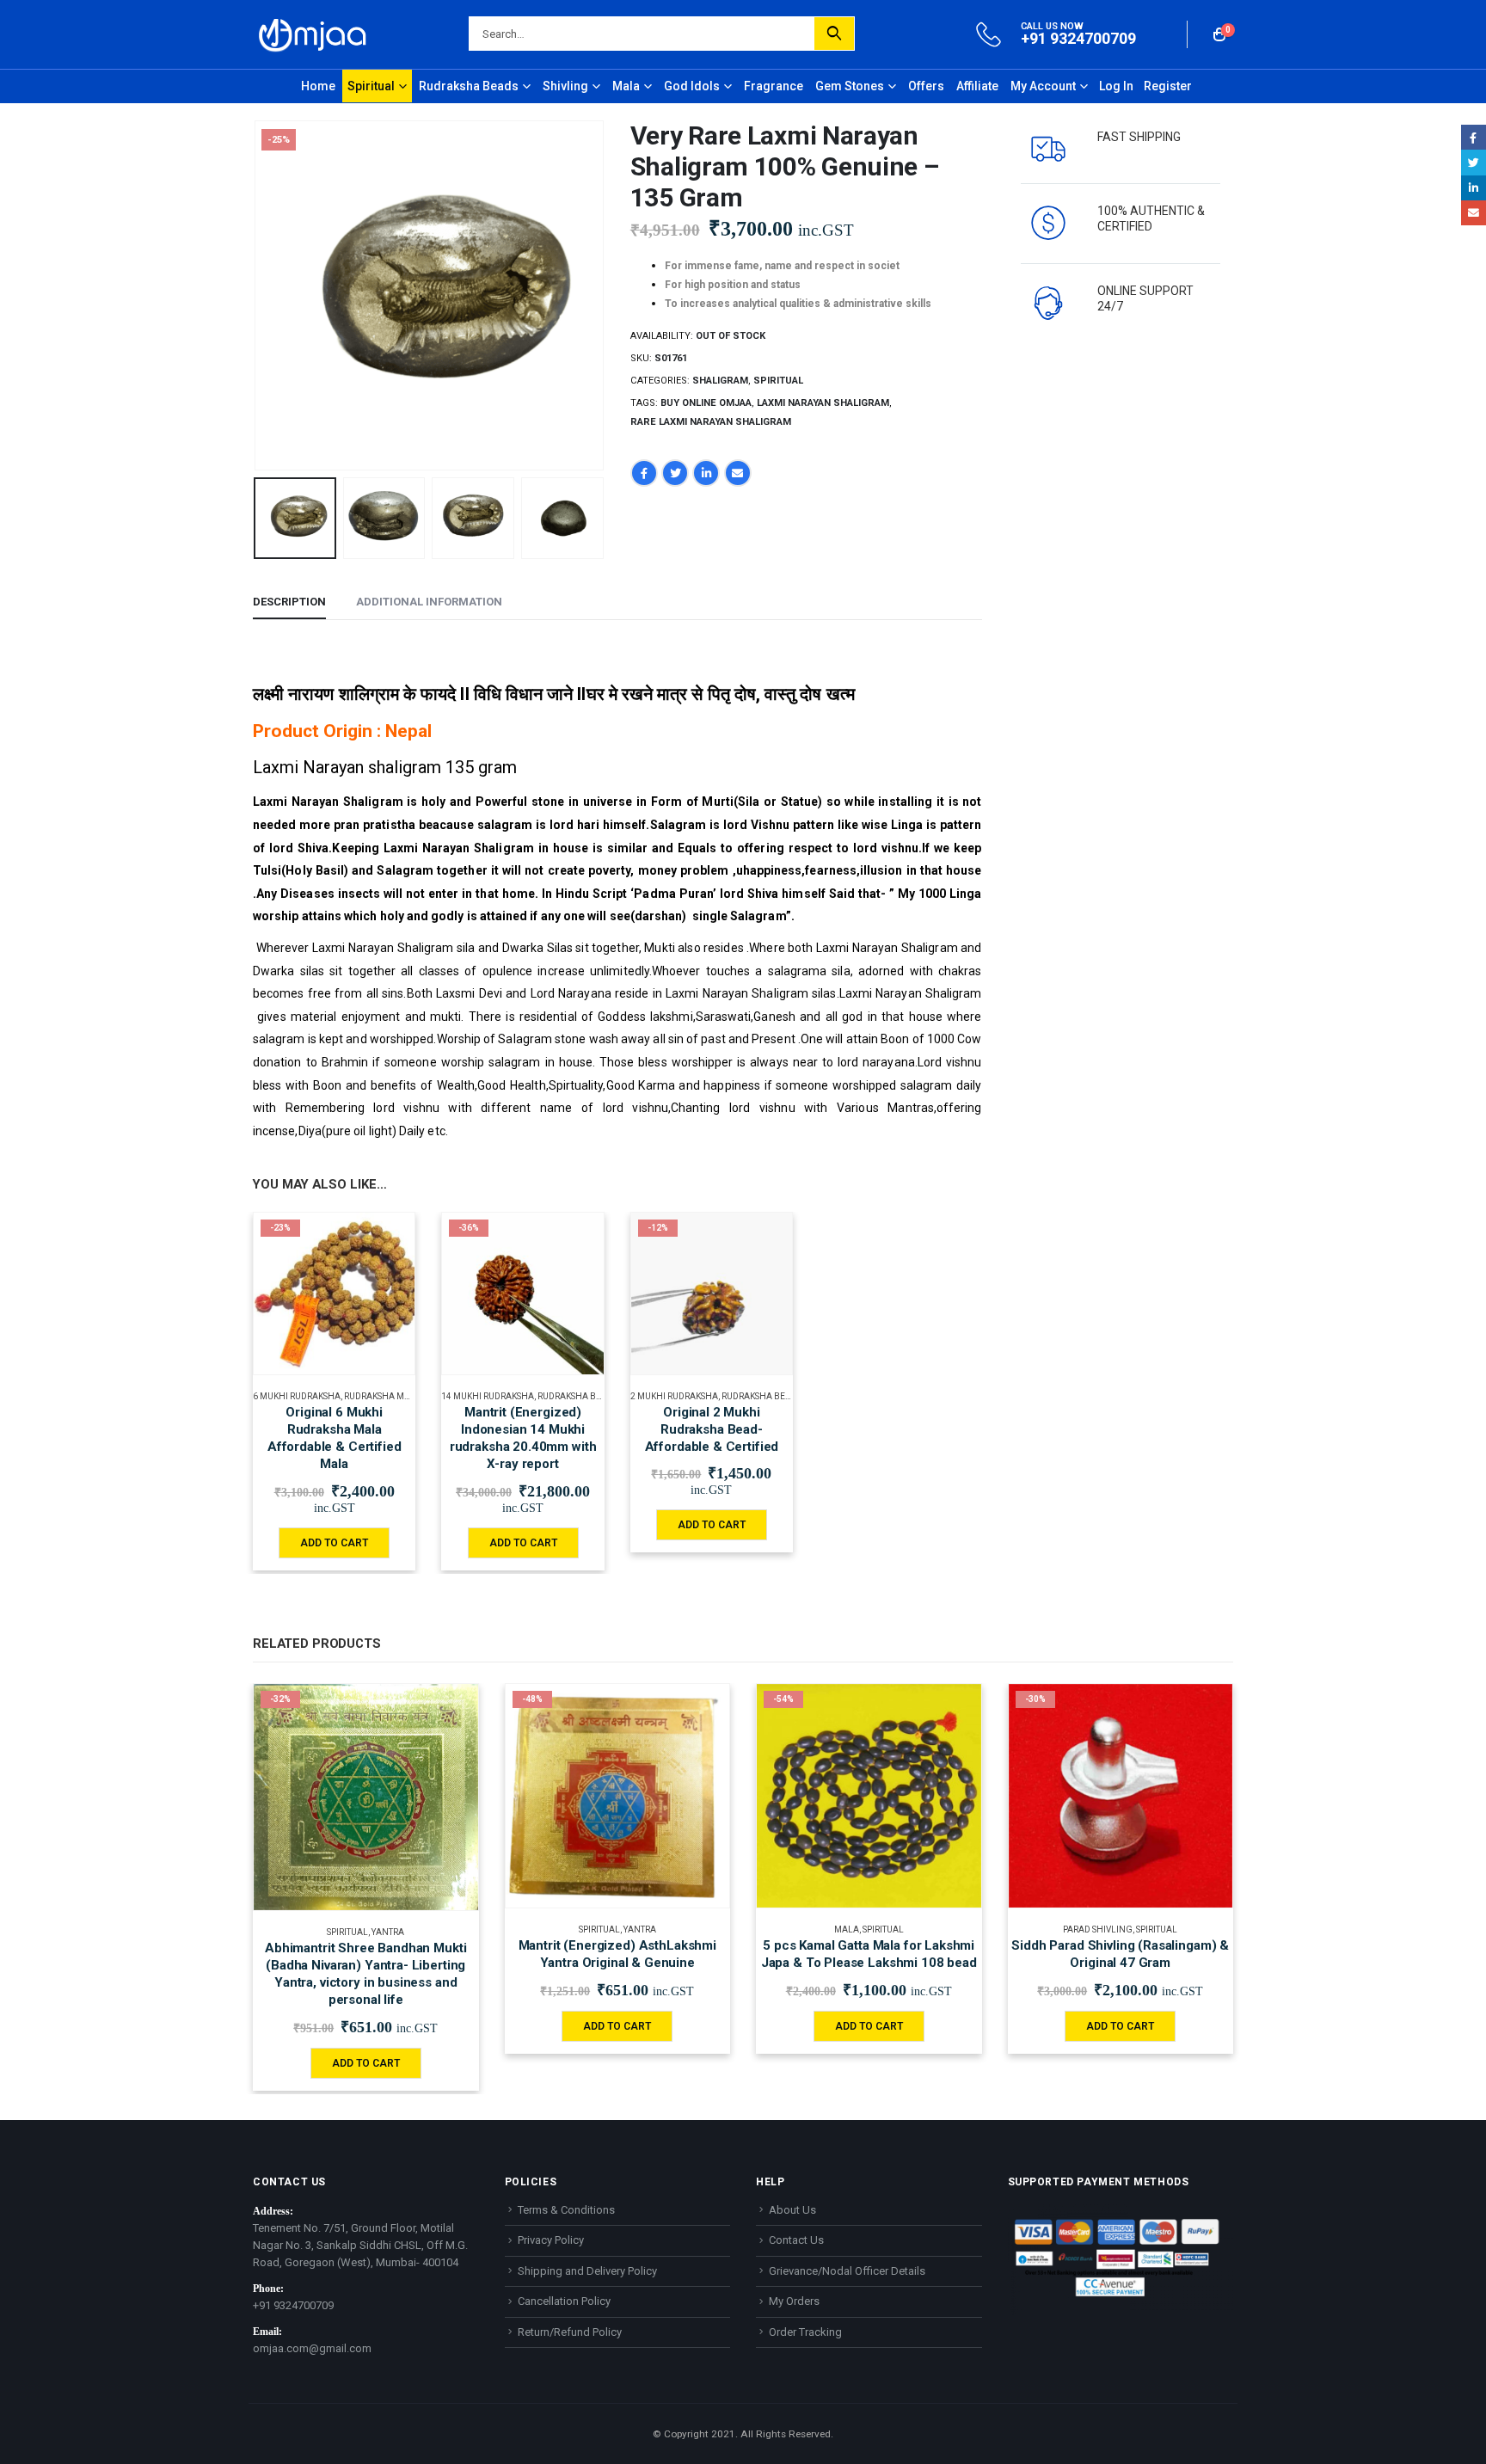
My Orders (794, 2301)
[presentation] (257, 295)
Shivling (565, 86)
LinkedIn (706, 473)
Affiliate (977, 86)
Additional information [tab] (429, 602)
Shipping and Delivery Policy (587, 2271)
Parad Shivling (1098, 1929)
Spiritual (371, 86)
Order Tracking (805, 2332)
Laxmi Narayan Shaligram (823, 403)
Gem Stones (850, 86)
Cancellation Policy (564, 2301)
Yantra (388, 1932)
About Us (792, 2210)
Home (318, 86)
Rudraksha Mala (383, 1396)
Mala (626, 86)
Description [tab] (289, 602)
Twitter (675, 473)
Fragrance (774, 86)
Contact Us (796, 2240)
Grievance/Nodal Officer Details (847, 2271)
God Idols (692, 86)
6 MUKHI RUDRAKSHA (297, 1396)
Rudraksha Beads (469, 86)
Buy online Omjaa (706, 403)
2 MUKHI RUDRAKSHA (674, 1396)
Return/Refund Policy (570, 2332)
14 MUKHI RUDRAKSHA (488, 1396)
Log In (1116, 86)
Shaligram (720, 381)
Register (1168, 86)
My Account (1043, 86)
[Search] (834, 34)
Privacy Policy (551, 2240)
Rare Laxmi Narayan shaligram (711, 422)
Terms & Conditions (566, 2210)
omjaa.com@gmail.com (312, 2348)
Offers (926, 86)
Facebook (644, 473)
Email (738, 473)
